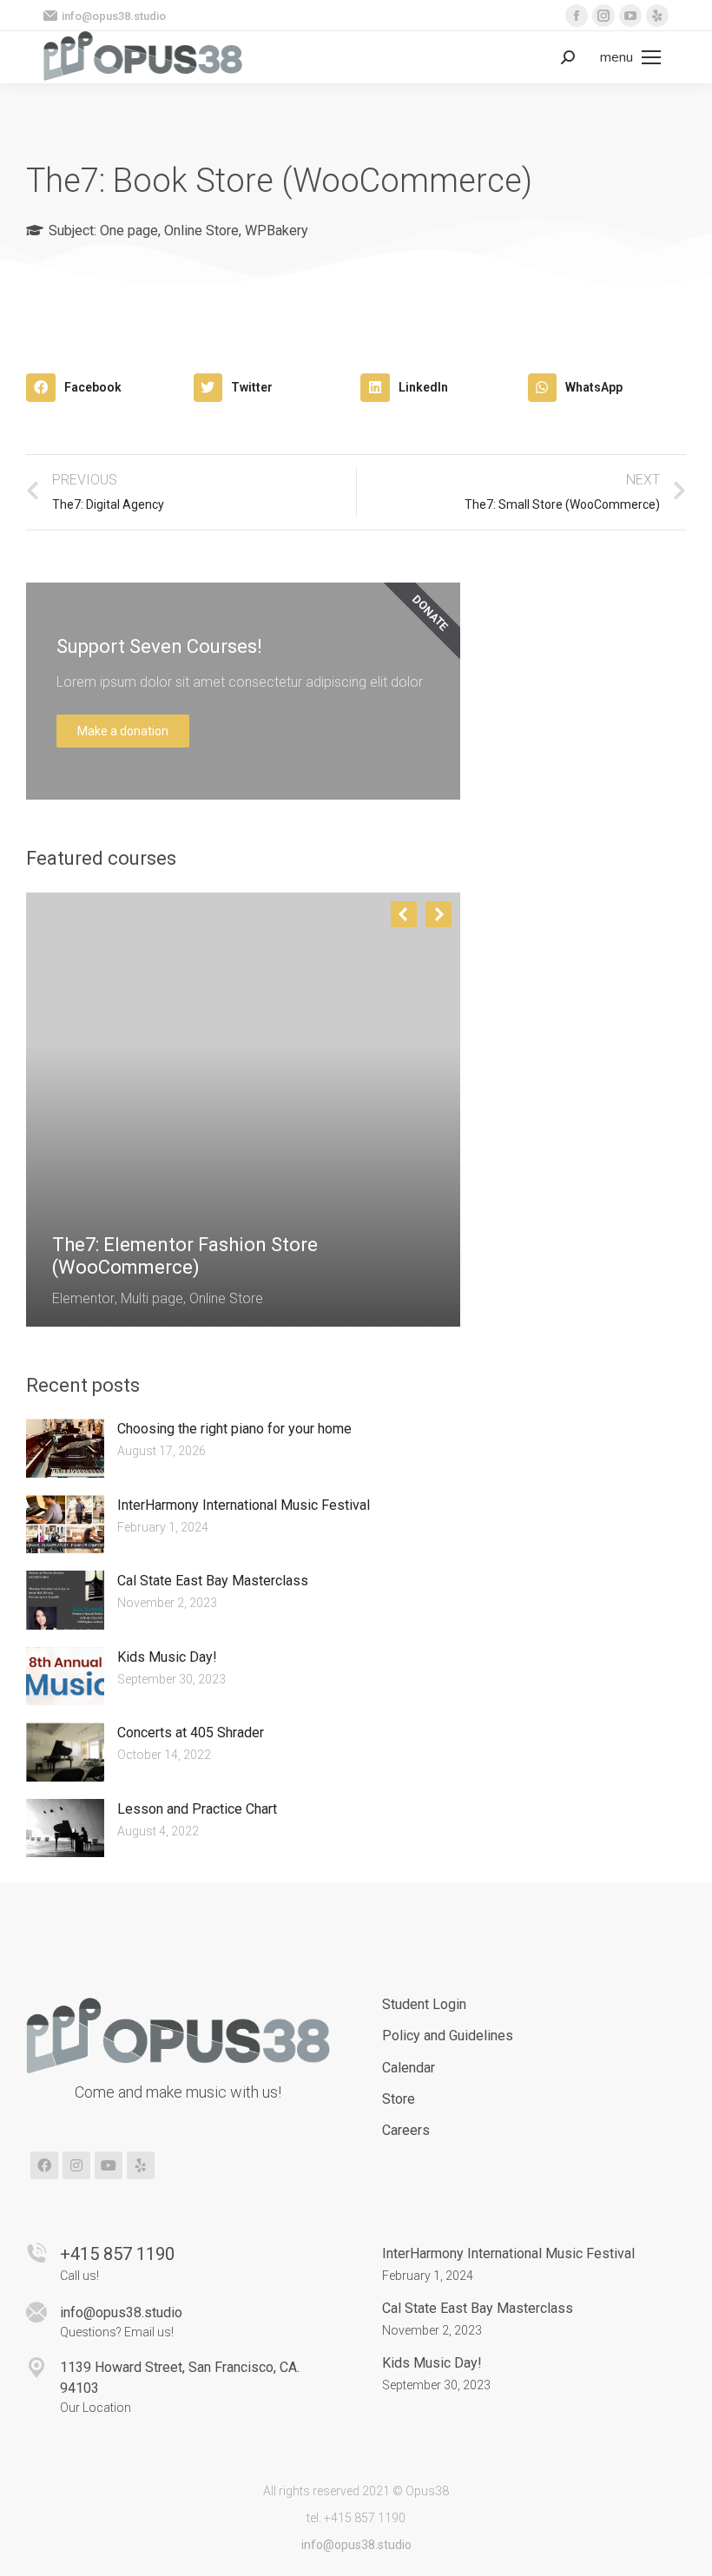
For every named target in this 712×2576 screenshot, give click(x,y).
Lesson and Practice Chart (197, 1809)
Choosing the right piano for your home (234, 1429)
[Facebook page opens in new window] (577, 16)
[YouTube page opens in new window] (630, 16)
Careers (406, 2130)
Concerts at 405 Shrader (191, 1733)
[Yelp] (141, 2165)
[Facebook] (44, 2165)
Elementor (83, 1298)
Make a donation (123, 731)
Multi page (152, 1298)
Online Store (201, 231)
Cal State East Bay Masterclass (213, 1581)
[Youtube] (109, 2165)
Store (399, 2099)
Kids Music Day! (167, 1657)
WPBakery (277, 231)
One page (129, 231)
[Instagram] (76, 2165)
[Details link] (66, 1202)
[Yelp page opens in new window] (657, 16)
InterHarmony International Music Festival (244, 1505)
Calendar (409, 2068)
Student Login (424, 2004)
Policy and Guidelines (448, 2036)
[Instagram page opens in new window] (603, 16)
